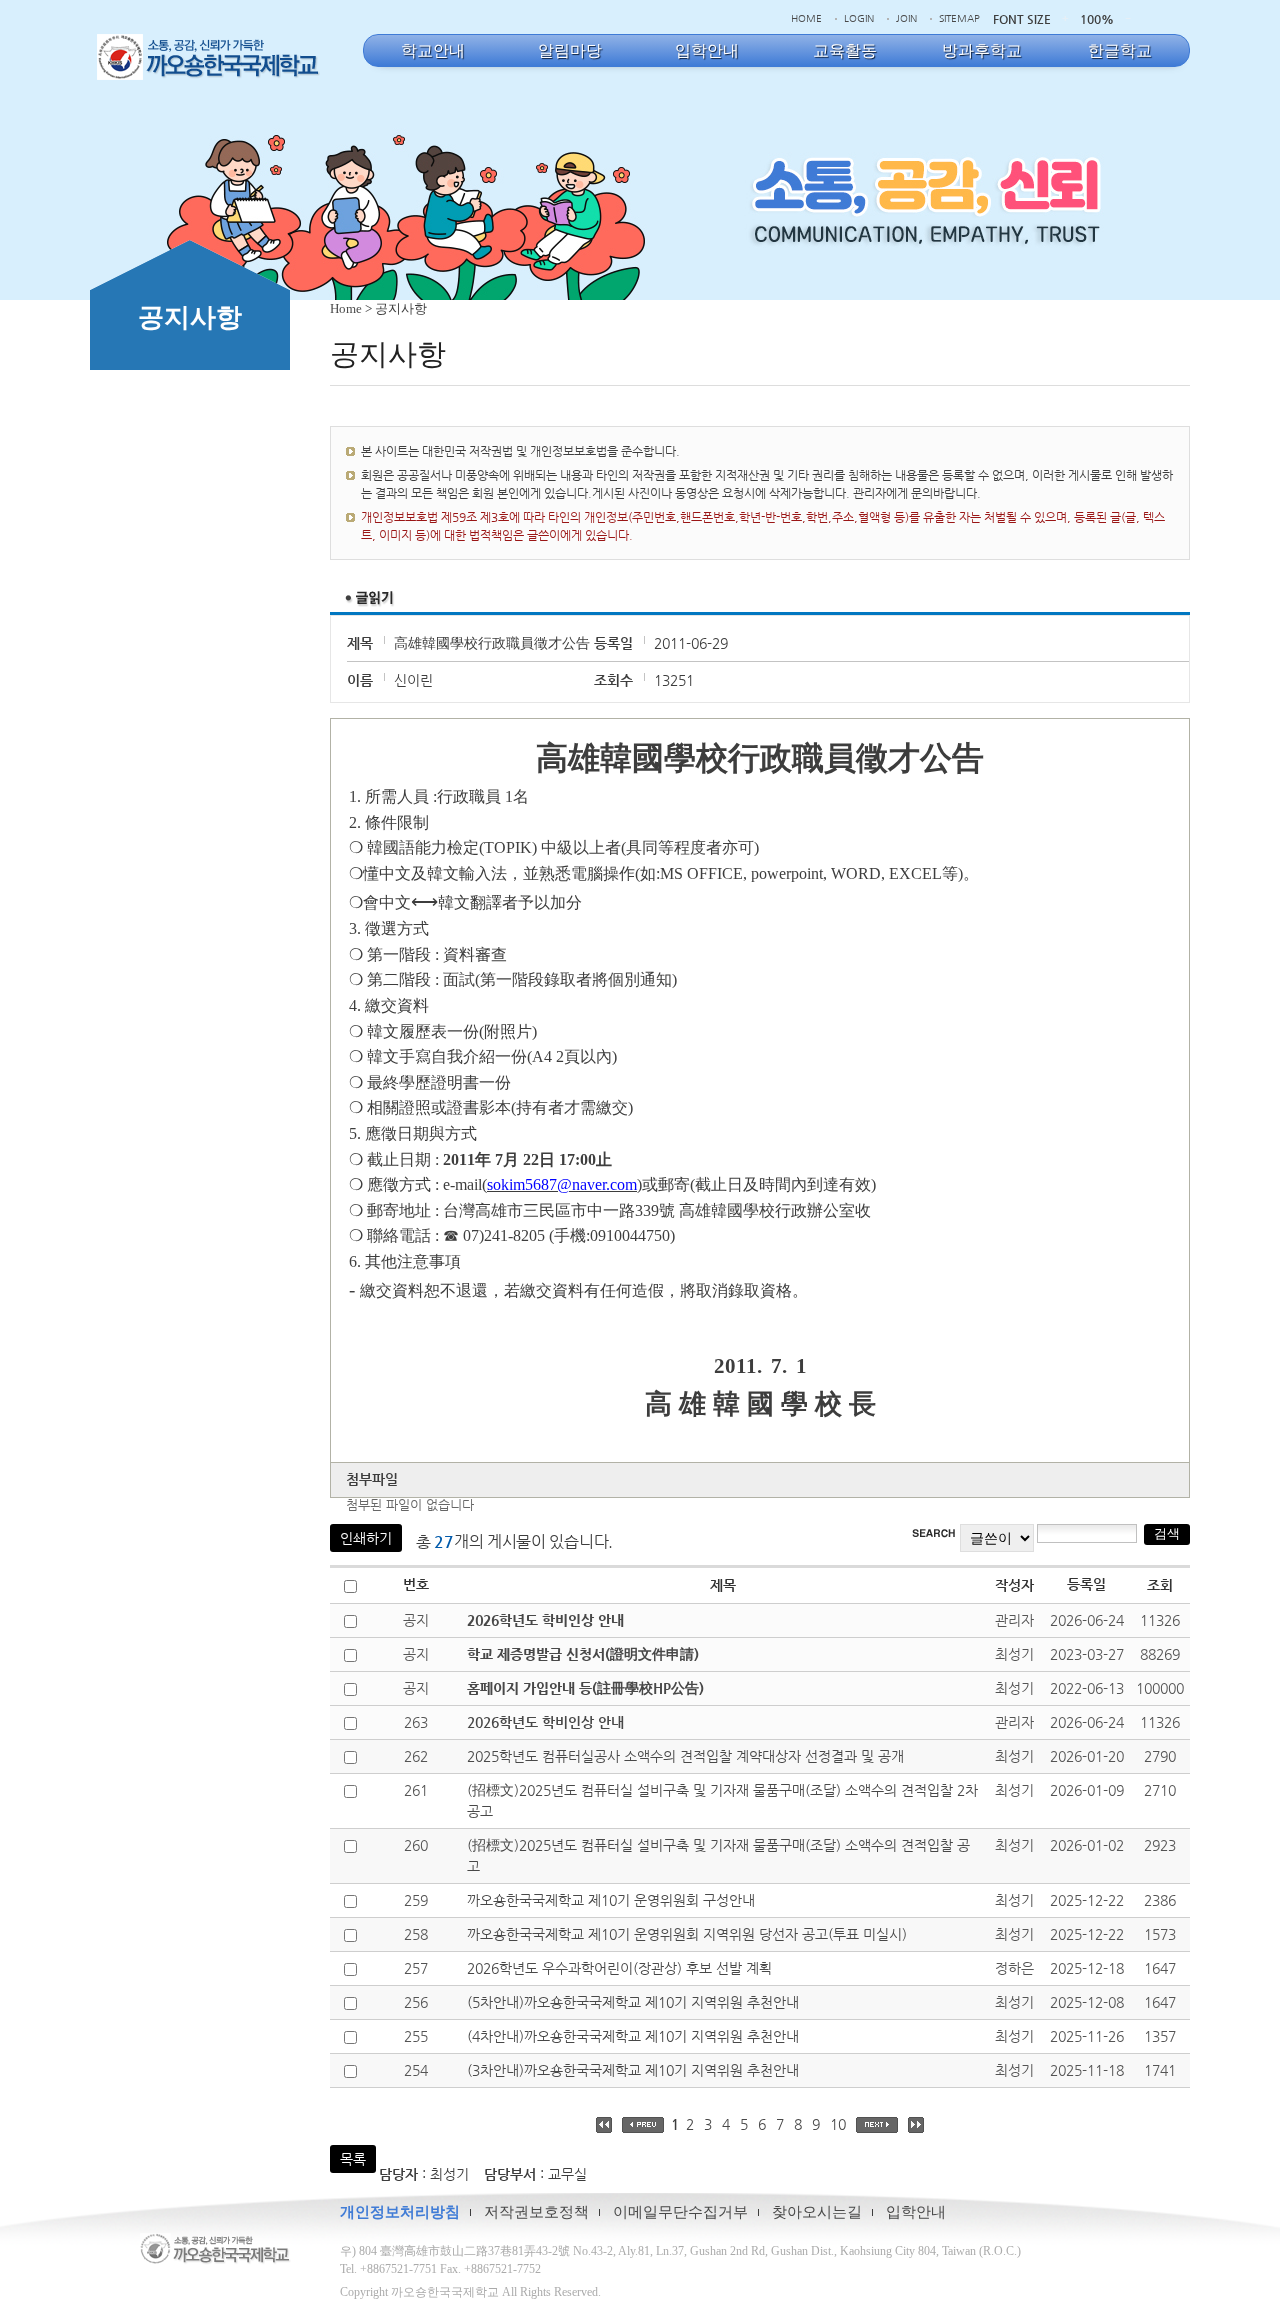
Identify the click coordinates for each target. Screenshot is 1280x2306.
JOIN (906, 18)
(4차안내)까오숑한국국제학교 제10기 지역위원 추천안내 (633, 2036)
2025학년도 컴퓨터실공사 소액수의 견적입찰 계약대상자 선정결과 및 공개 (685, 1756)
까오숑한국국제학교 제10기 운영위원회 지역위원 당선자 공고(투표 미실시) (687, 1934)
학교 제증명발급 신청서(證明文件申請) (583, 1654)
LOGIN (859, 18)
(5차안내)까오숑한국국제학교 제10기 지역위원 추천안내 (633, 2002)
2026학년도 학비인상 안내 (545, 1620)
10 (838, 2124)
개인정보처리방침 (400, 2212)
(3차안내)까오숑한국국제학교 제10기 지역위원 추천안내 (633, 2070)
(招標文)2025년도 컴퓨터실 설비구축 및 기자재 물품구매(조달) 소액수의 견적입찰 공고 (718, 1855)
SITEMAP (959, 18)
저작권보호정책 (536, 2212)
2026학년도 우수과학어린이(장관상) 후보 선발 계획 (619, 1968)
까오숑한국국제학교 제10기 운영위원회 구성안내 (611, 1900)
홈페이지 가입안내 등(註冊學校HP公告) (585, 1688)
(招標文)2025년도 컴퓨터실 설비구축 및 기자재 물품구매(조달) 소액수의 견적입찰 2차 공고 (722, 1800)
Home (346, 308)
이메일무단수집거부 (680, 2212)
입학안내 (916, 2212)
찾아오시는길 (817, 2212)
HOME (806, 18)
